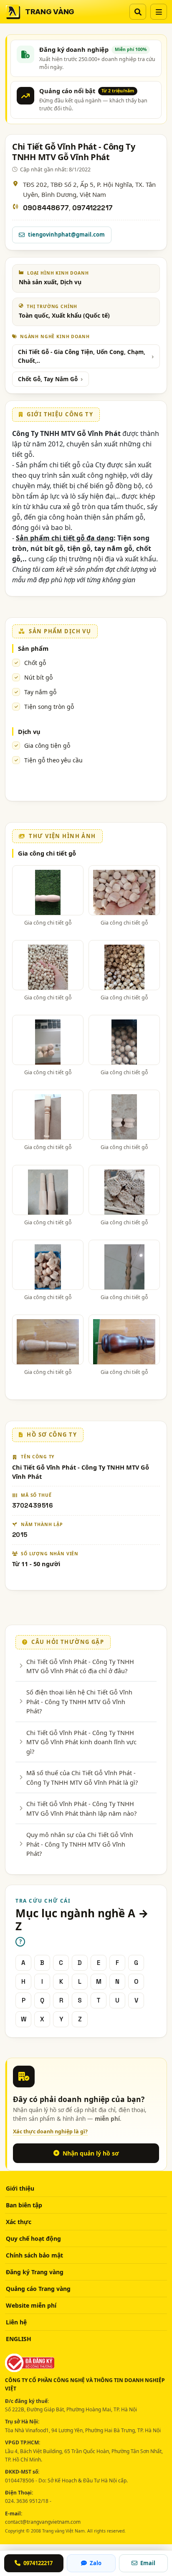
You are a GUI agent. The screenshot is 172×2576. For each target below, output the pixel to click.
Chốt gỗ (35, 663)
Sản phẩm (33, 648)
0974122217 (92, 208)
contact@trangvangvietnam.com (43, 2522)
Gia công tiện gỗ (47, 745)
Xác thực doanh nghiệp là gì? (50, 2131)
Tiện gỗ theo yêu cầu (53, 760)
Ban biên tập (24, 2205)
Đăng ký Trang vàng (35, 2272)
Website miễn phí (31, 2305)
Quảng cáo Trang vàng (38, 2289)
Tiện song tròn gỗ (49, 707)
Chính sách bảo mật (34, 2255)
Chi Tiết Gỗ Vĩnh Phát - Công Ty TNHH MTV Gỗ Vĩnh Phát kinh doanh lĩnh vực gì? (81, 1742)
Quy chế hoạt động (33, 2238)
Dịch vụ (29, 731)
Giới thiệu (20, 2188)
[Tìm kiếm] (138, 12)
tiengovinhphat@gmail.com (66, 234)
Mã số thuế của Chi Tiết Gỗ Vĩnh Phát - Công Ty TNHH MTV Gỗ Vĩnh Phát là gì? (82, 1777)
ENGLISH (19, 2339)
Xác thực (19, 2222)
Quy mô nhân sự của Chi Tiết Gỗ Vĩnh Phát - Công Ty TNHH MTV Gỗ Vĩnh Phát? (80, 1844)
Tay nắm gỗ (40, 692)
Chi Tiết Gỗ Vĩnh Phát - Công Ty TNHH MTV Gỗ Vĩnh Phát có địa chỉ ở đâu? (80, 1666)
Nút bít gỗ (38, 677)
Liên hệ (16, 2322)
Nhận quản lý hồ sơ (91, 2153)
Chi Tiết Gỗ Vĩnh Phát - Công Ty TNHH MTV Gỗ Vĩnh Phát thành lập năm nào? (81, 1808)
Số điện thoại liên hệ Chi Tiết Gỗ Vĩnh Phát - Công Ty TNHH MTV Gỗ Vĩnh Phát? (79, 1701)
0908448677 (46, 208)
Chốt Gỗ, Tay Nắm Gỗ (48, 379)
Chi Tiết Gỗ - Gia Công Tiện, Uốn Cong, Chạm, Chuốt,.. (82, 356)
